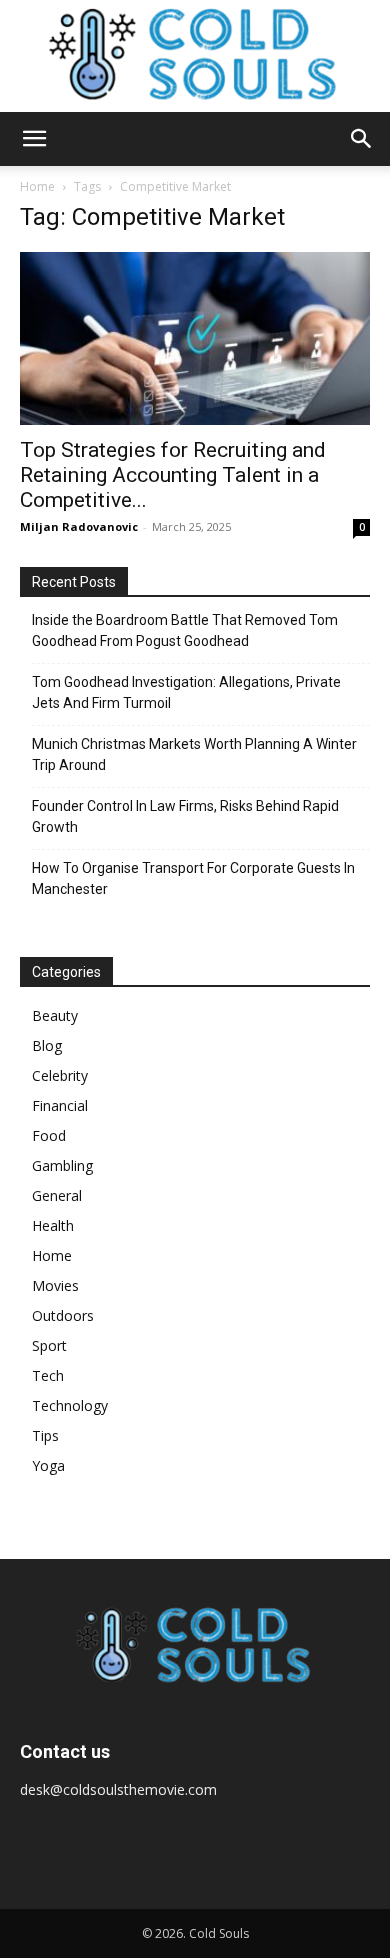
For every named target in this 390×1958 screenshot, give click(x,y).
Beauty (55, 1015)
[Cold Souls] (195, 56)
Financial (60, 1105)
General (57, 1195)
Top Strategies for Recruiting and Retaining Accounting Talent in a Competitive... (173, 475)
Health (53, 1225)
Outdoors (63, 1315)
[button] (34, 139)
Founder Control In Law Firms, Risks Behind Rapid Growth (185, 816)
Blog (47, 1045)
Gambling (62, 1165)
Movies (55, 1285)
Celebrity (60, 1075)
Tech (48, 1375)
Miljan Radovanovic (79, 526)
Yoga (48, 1465)
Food (49, 1135)
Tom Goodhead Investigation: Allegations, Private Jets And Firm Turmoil (186, 692)
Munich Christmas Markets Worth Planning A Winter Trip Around (194, 754)
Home (37, 186)
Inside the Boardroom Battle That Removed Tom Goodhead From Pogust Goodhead (185, 630)
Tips (45, 1435)
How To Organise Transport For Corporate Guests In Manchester (193, 878)
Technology (70, 1405)
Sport (49, 1345)
